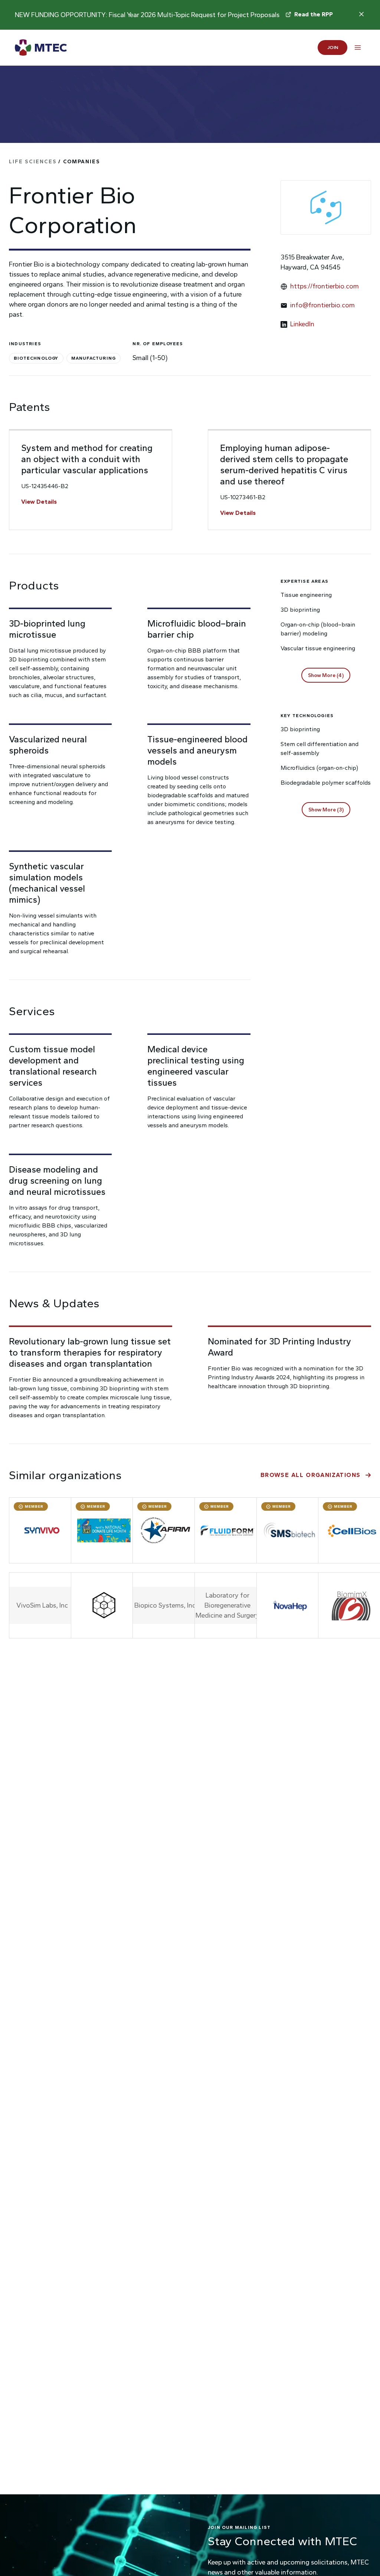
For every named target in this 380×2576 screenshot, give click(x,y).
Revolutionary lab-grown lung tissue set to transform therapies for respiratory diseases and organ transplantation (90, 1352)
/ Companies (55, 162)
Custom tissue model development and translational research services (53, 1066)
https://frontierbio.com (325, 286)
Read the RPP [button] (314, 14)
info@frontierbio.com (322, 305)
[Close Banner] (361, 14)
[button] (326, 675)
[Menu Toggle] (358, 48)
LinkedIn (302, 324)
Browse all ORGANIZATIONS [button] (311, 1475)
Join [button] (333, 47)
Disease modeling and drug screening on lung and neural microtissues (57, 1181)
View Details (39, 502)
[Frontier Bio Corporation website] (326, 207)
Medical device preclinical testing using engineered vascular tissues (196, 1066)
